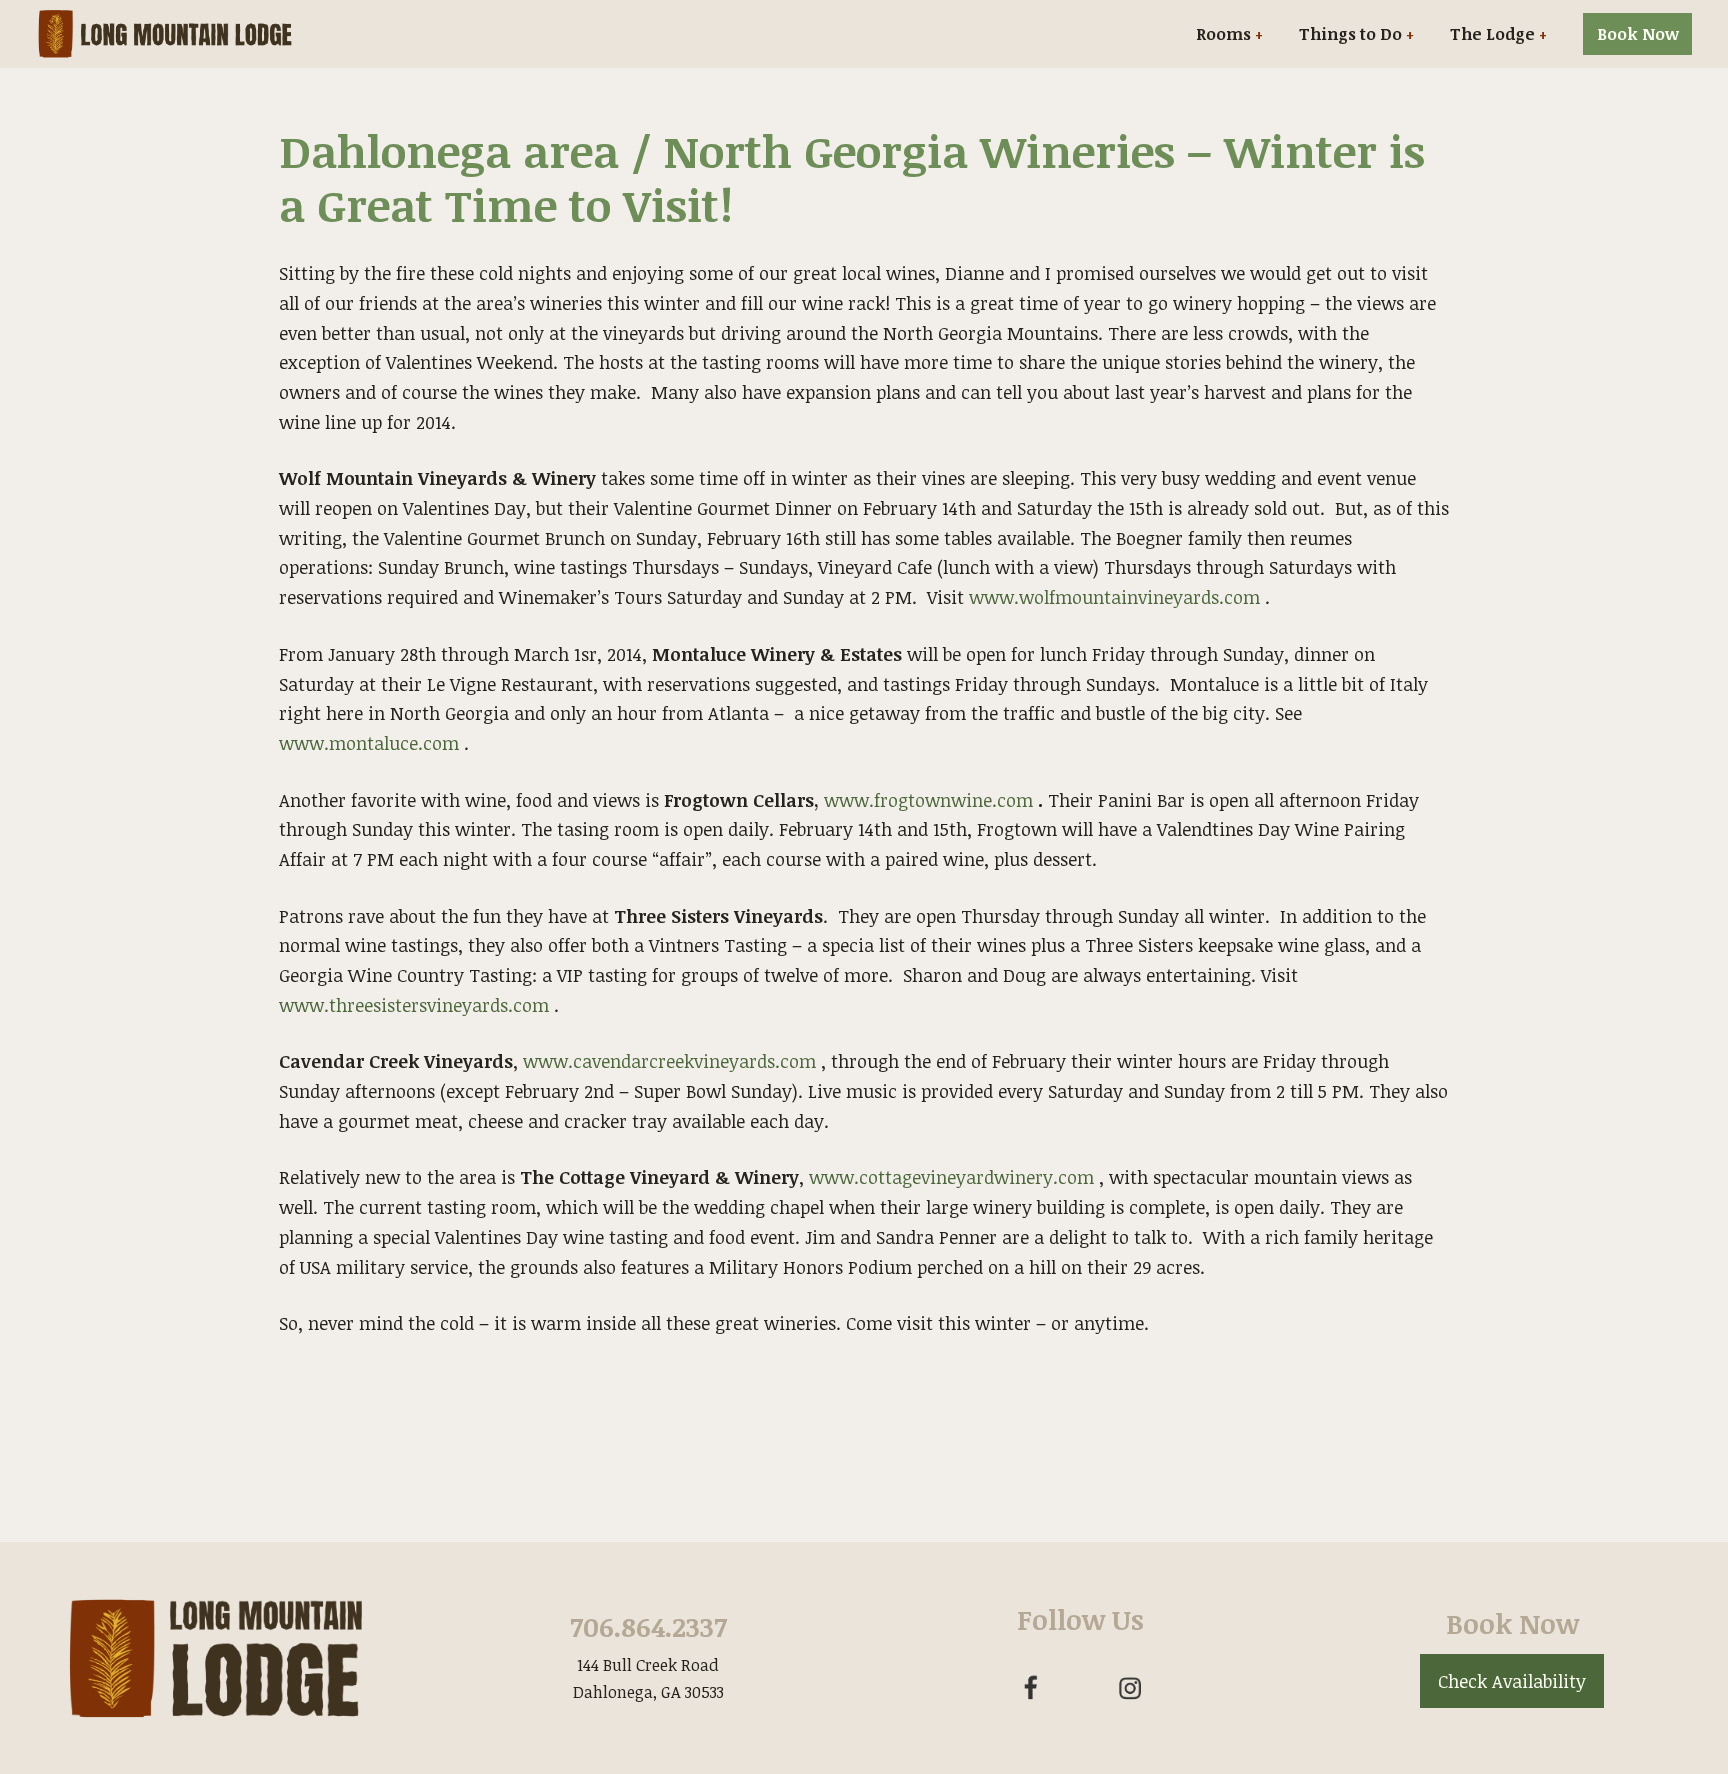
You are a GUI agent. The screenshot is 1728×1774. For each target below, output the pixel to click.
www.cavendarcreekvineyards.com (669, 1061)
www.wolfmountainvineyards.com (1114, 597)
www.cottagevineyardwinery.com (951, 1177)
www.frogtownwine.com (928, 800)
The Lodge (1492, 34)
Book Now (1638, 34)
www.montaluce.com (369, 743)
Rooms (1223, 34)
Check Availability (1512, 1681)
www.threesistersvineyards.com (414, 1005)
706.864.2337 (648, 1626)
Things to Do (1350, 34)
